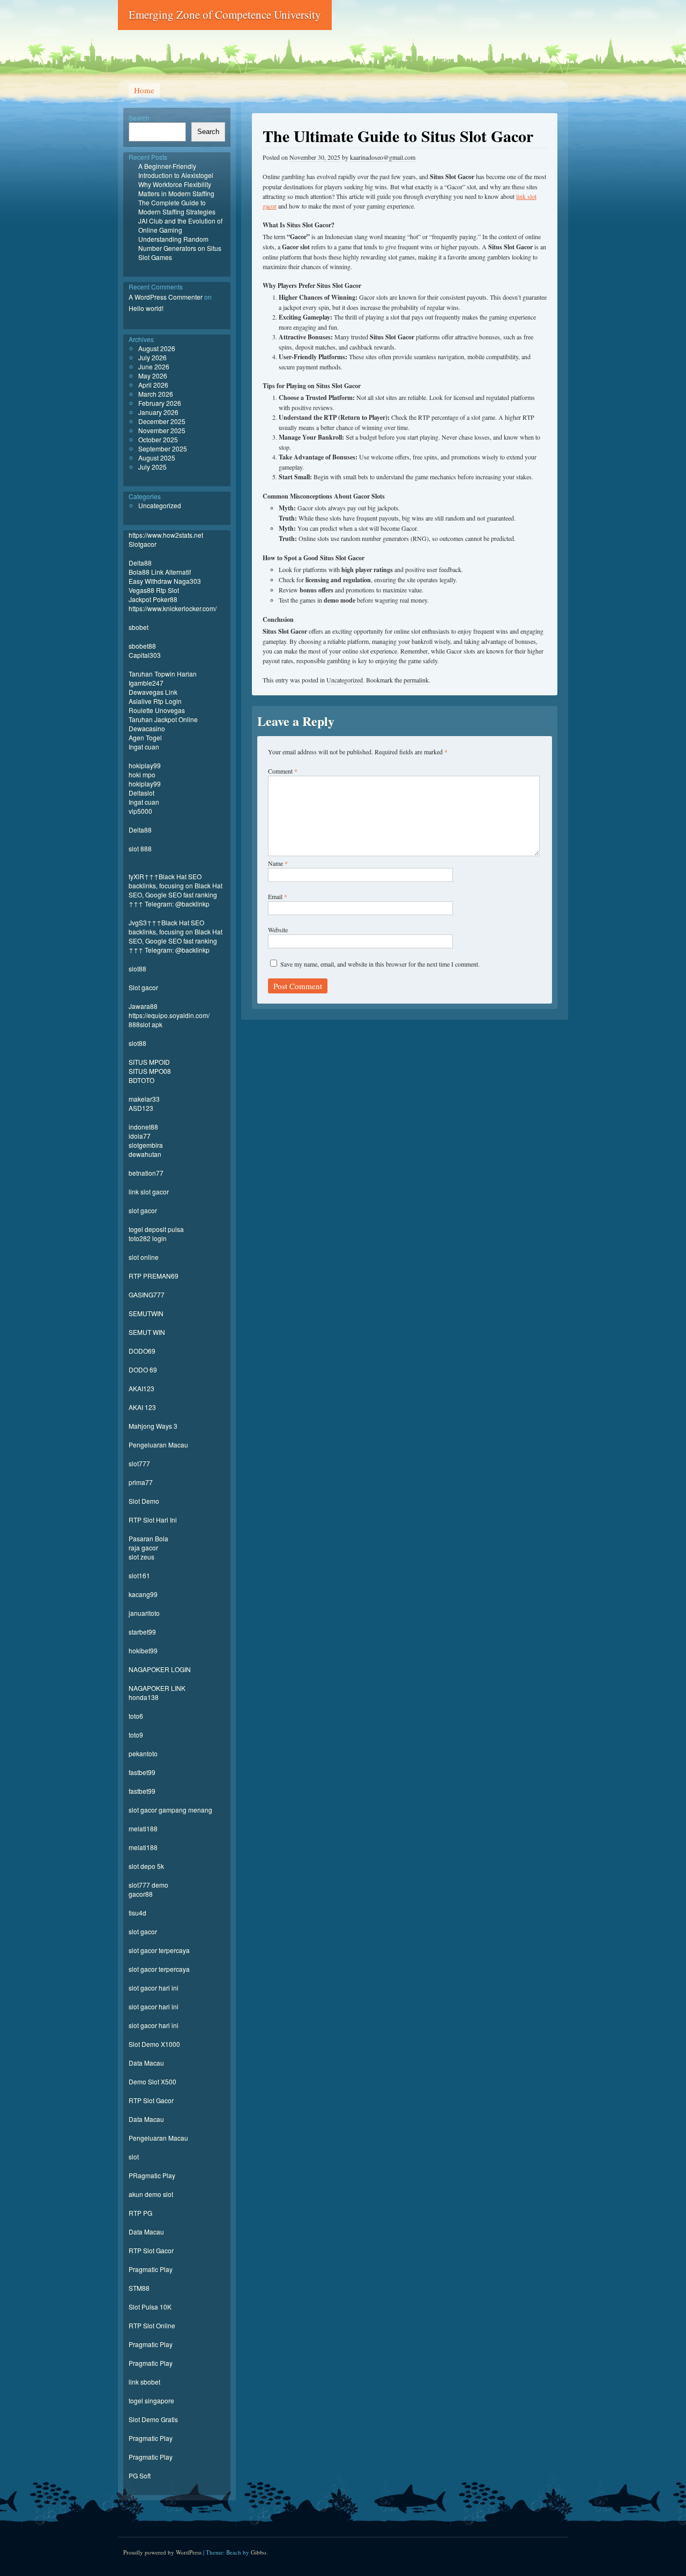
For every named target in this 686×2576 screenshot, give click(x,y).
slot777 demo (148, 1885)
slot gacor (143, 1210)
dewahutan (145, 1154)
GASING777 (147, 1294)
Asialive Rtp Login (155, 701)
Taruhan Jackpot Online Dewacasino (163, 724)
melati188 (143, 1828)
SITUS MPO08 (150, 1071)
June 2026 (154, 366)
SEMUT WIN (147, 1332)
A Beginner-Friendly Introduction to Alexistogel (176, 170)
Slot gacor (143, 987)
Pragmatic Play (151, 2269)
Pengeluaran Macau (158, 1445)
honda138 (144, 1697)
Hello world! (146, 308)
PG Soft (140, 2475)
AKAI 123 (142, 1407)
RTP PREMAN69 (154, 1276)
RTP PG (140, 2213)
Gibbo (259, 2552)
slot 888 (140, 848)
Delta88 (140, 563)
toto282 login (148, 1238)
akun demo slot (151, 2194)
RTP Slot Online (152, 2325)
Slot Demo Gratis (153, 2419)
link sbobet (144, 2382)
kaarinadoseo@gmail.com (383, 157)
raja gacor (143, 1547)
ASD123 (141, 1108)
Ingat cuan (144, 747)
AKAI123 (141, 1388)
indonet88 (143, 1127)
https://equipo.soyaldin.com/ (169, 1015)
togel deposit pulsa (156, 1229)
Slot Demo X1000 (154, 2044)
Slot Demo (144, 1501)
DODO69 (142, 1351)
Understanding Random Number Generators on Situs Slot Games (180, 248)
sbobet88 (142, 646)
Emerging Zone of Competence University (225, 14)
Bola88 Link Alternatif (160, 572)
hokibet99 (143, 1650)
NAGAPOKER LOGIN (160, 1669)
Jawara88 (143, 1006)
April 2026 (153, 385)
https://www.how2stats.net (166, 535)
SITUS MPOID (149, 1062)
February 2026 (160, 403)
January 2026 (158, 412)
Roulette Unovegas (157, 710)
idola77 (140, 1136)
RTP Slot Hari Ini (153, 1520)
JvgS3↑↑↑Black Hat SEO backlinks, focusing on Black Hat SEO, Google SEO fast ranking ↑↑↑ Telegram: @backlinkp (176, 936)
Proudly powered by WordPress (162, 2552)
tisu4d (137, 1913)
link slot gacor (149, 1192)
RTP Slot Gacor (151, 2100)
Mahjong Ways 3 (153, 1426)
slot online (144, 1257)
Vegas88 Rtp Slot (154, 590)
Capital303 (145, 655)
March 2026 (156, 394)
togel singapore (151, 2400)
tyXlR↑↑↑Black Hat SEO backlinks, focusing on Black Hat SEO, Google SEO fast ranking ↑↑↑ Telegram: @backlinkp (176, 890)
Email (278, 896)
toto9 (136, 1735)
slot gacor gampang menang (170, 1810)
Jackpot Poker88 (153, 599)
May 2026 (153, 376)
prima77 (141, 1482)
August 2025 (157, 458)
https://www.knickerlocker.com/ (173, 608)
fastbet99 (142, 1772)
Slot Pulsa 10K (150, 2307)
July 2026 (152, 357)
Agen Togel (145, 737)
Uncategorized (345, 680)
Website (278, 930)
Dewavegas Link (153, 692)
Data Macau (146, 2063)
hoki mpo (142, 774)
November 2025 (162, 430)
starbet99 (142, 1632)
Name (278, 863)
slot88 (137, 968)
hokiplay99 (145, 765)
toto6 (136, 1716)
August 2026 (157, 348)
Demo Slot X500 (152, 2081)
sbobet (139, 627)
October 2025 (158, 439)
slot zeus (141, 1557)
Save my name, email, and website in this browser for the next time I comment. (380, 964)
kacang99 (143, 1594)
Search (139, 118)
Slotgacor (143, 544)
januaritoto (144, 1613)
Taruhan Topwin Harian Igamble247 (163, 678)
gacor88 (141, 1894)
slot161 (139, 1575)
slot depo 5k (146, 1866)
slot (134, 2156)
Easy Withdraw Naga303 (165, 581)
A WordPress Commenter (166, 297)
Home (144, 90)
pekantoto (143, 1753)
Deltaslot (141, 793)
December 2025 (162, 421)
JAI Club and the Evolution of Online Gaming (180, 225)
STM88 (139, 2288)
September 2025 (163, 448)
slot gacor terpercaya (159, 1950)
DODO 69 (143, 1369)
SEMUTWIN (146, 1313)
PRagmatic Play (152, 2175)
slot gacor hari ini (154, 1988)
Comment (283, 771)
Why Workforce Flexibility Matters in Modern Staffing (176, 189)
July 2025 (152, 467)
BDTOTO (141, 1080)
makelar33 (144, 1099)
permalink (416, 680)
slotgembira (146, 1145)
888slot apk (146, 1024)
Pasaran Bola (148, 1538)
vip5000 (140, 811)
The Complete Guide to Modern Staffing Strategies (177, 207)
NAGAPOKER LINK (157, 1688)
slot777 (139, 1463)
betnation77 (146, 1173)
